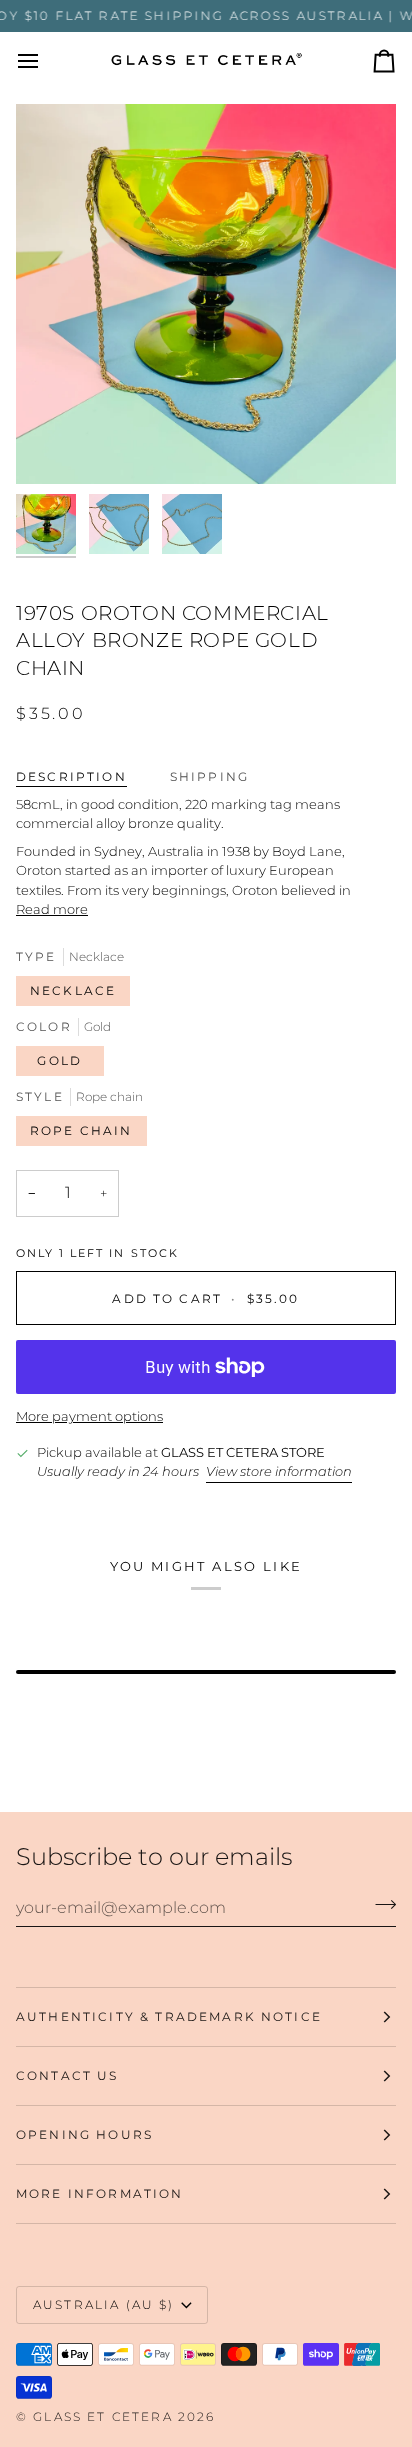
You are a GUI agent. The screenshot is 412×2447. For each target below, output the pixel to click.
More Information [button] (100, 2193)
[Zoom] (53, 446)
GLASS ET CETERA (102, 2416)
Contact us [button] (67, 2075)
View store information (279, 1471)
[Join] (379, 1905)
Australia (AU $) (104, 2304)
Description (71, 776)
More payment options (89, 1416)
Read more (52, 909)
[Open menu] (46, 61)
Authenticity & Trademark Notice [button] (169, 2016)
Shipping (209, 776)
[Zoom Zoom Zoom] (206, 294)
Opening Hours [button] (84, 2134)
